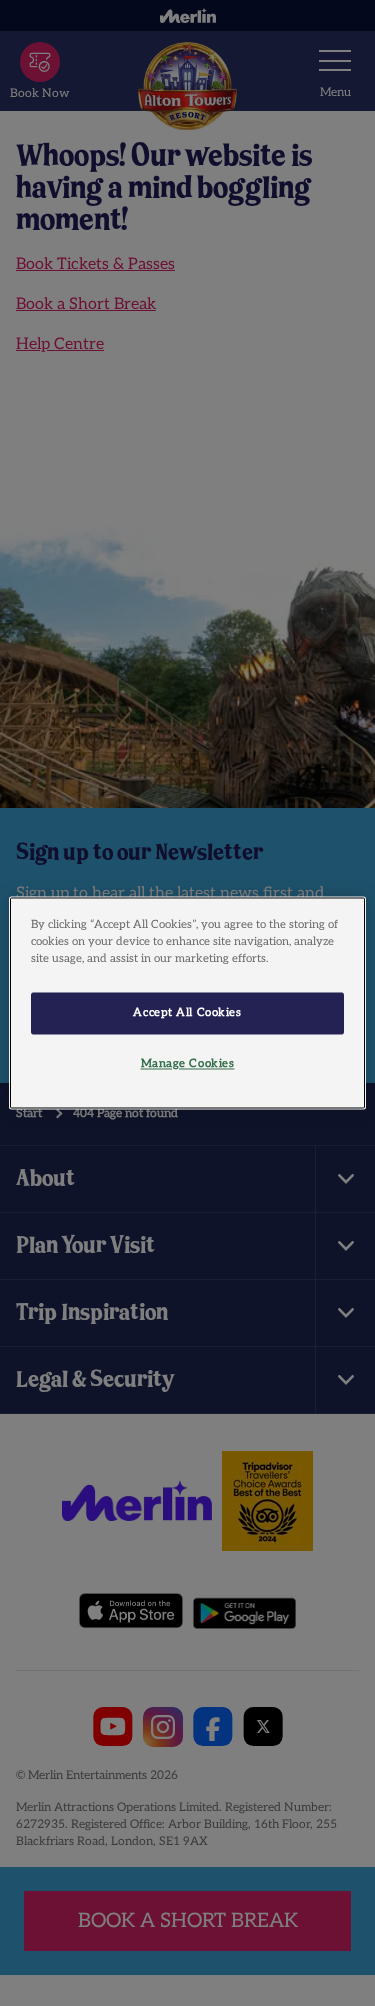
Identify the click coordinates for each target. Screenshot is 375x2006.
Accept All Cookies (187, 1013)
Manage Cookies (188, 1064)
